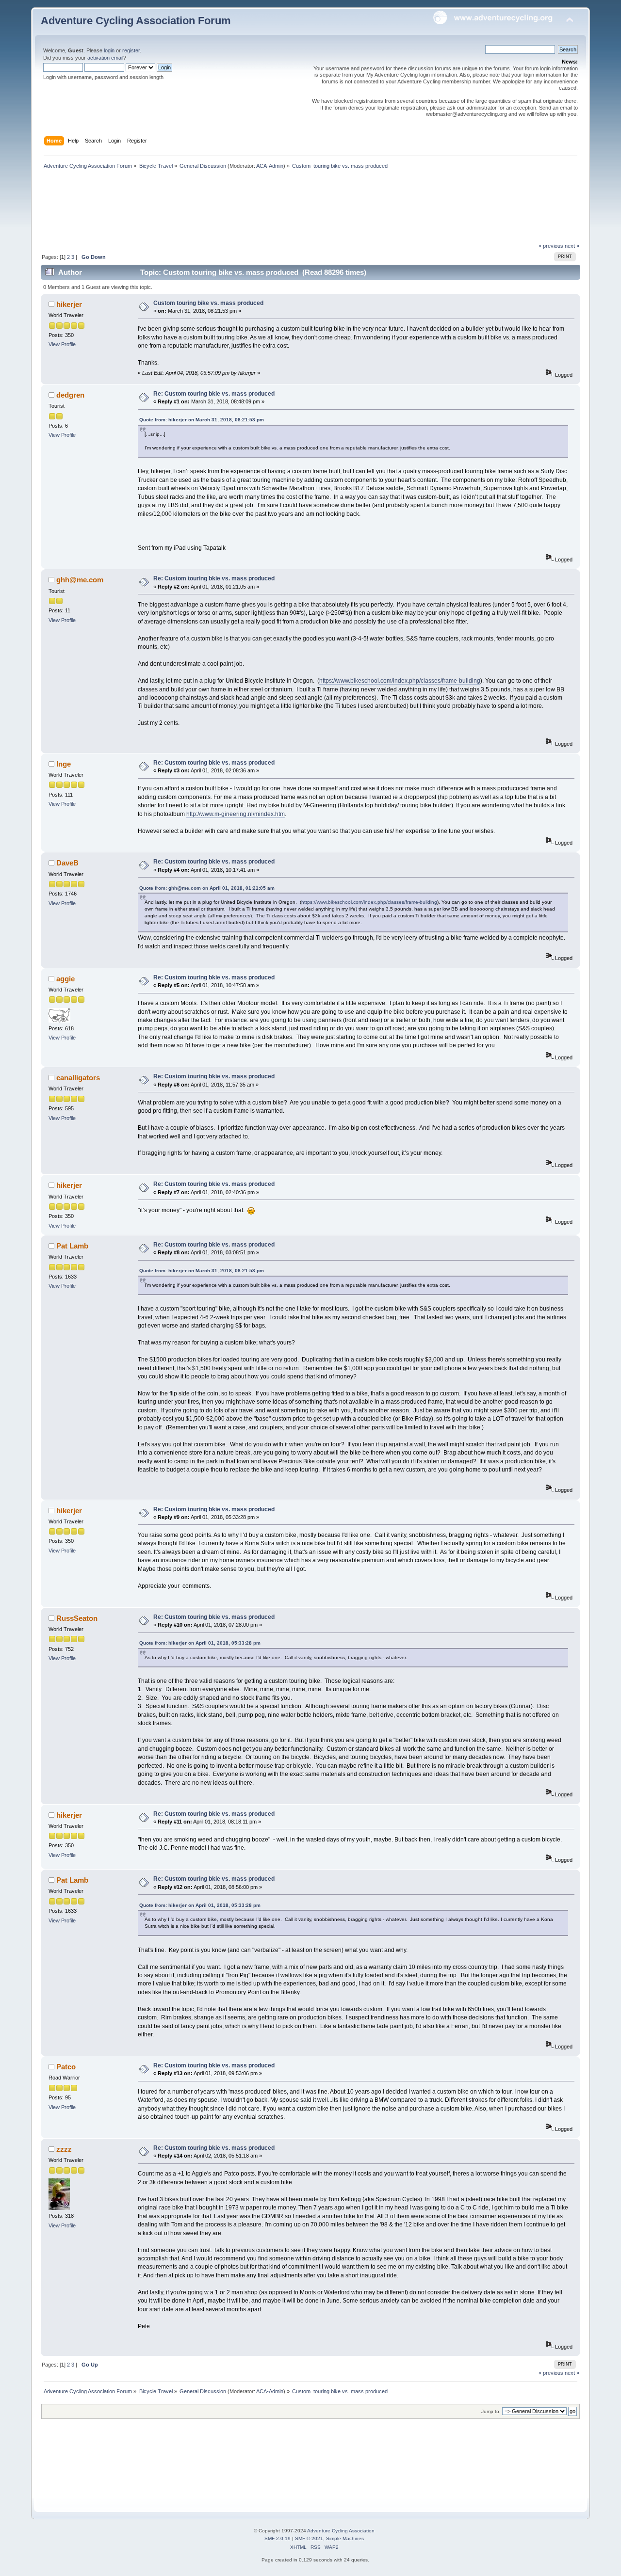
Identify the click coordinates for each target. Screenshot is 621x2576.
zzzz (64, 2149)
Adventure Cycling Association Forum (136, 21)
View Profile (62, 344)
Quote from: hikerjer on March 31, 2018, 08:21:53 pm (202, 420)
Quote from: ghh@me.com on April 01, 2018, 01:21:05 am (207, 888)
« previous (551, 246)
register (131, 50)
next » (572, 246)
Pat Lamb (72, 1246)
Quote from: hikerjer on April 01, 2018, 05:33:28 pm (200, 1643)
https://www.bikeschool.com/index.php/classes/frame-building (400, 681)
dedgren (70, 395)
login (109, 50)
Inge (64, 764)
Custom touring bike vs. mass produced (208, 303)
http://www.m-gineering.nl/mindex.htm (236, 814)
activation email (105, 58)
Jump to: (491, 2411)
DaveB (67, 863)
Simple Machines (345, 2538)
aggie (65, 979)
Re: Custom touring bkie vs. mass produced (214, 394)
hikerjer (69, 304)
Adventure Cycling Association (341, 2531)
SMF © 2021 (309, 2538)
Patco (66, 2067)
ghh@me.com (80, 580)
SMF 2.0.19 (278, 2538)
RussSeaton (77, 1618)
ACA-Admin (270, 166)
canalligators (78, 1078)
